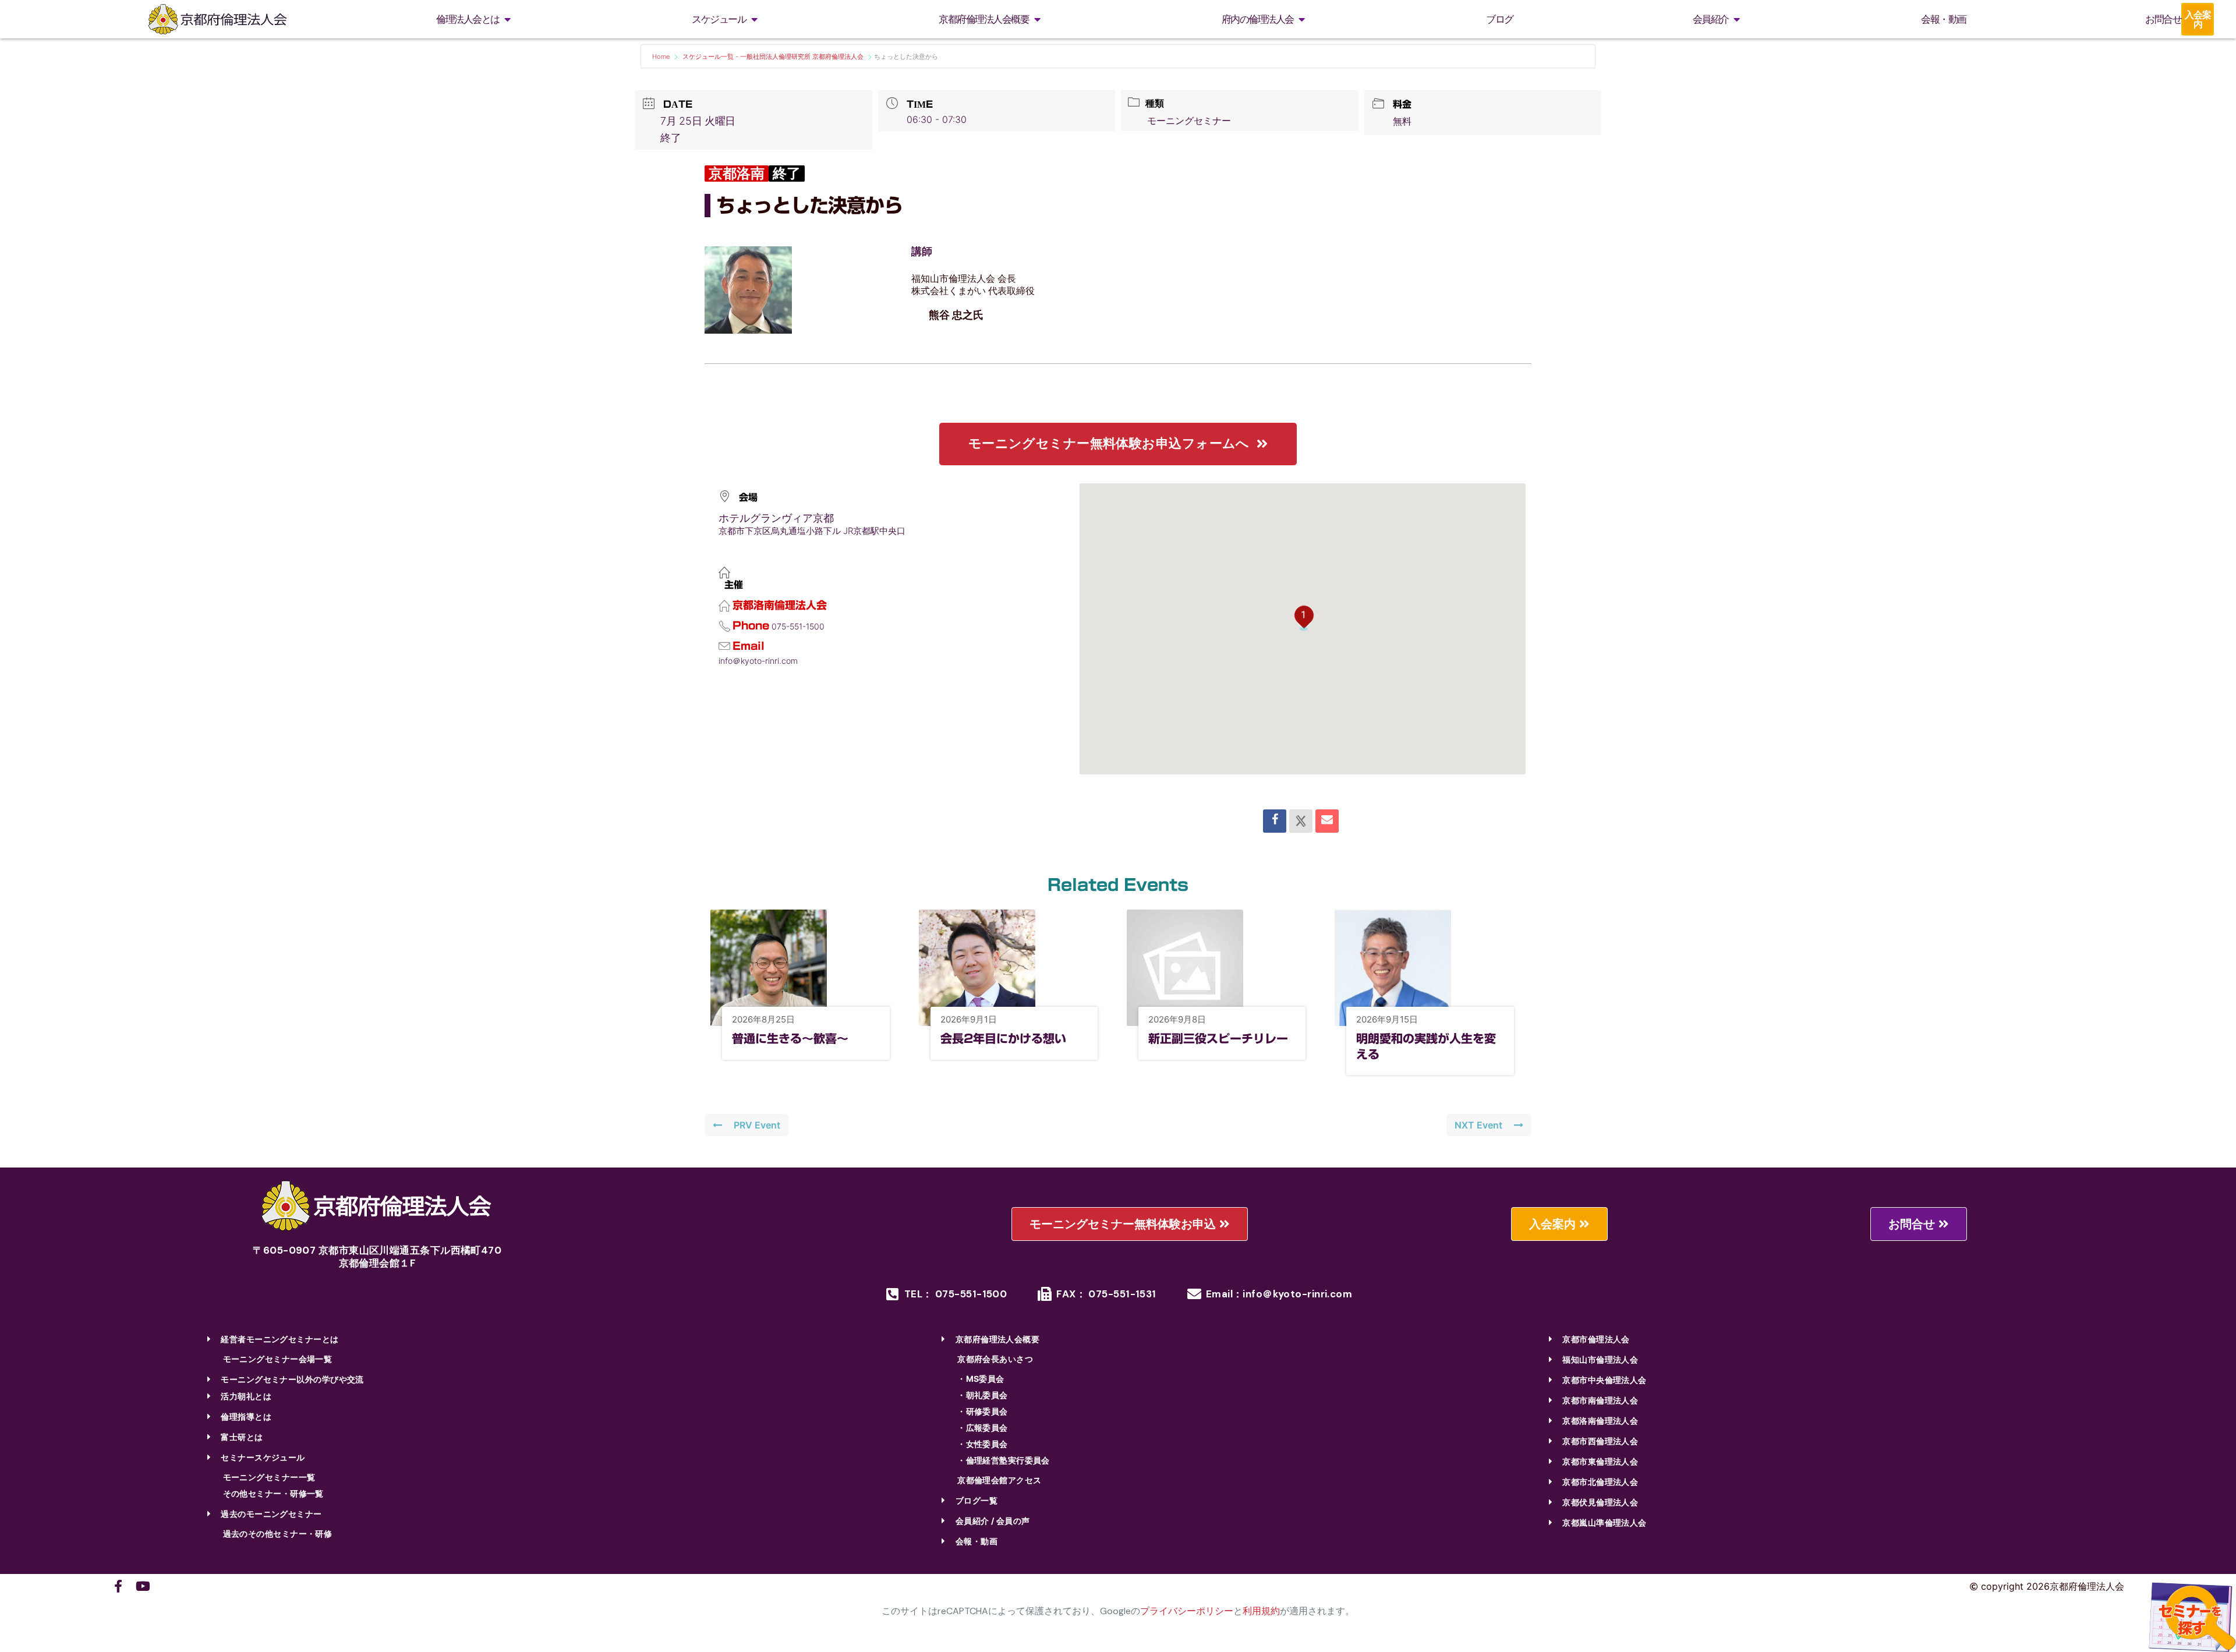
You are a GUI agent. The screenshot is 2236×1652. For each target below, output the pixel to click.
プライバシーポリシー (1187, 1611)
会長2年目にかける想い (1003, 1038)
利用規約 (1261, 1611)
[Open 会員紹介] (1737, 20)
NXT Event (1478, 1125)
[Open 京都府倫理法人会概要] (1037, 20)
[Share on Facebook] (1275, 821)
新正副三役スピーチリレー (1218, 1038)
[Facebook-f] (118, 1586)
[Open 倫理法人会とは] (508, 20)
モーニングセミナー (1189, 121)
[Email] (1327, 821)
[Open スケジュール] (754, 20)
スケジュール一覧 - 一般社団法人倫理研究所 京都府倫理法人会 (773, 56)
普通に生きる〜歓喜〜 (790, 1038)
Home (662, 56)
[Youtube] (143, 1586)
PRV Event (757, 1125)
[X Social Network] (1301, 821)
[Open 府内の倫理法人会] (1302, 20)
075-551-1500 (798, 626)
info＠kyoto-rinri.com (758, 661)
